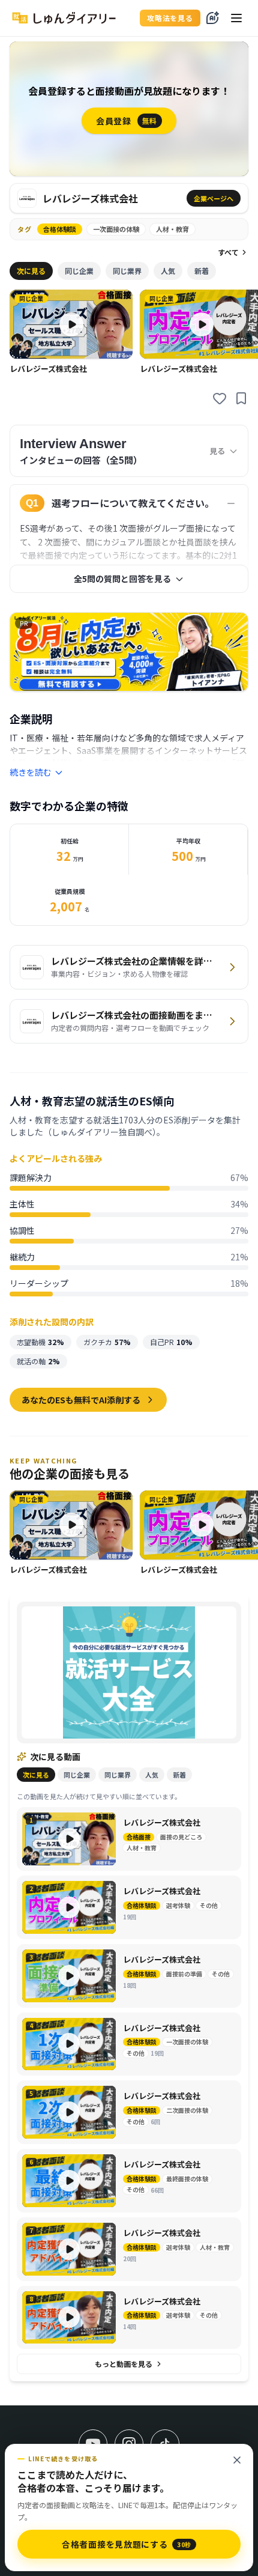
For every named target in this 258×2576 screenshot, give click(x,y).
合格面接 (139, 1837)
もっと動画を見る (124, 2364)
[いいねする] (220, 398)
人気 (168, 271)
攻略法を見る (170, 18)
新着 (202, 271)
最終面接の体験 (187, 2179)
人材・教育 (172, 229)
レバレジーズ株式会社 (162, 1823)
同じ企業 (79, 271)
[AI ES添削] (212, 18)
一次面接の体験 (116, 229)
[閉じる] (237, 2460)
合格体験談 (60, 229)
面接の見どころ (181, 1837)
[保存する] (241, 398)
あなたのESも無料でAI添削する (81, 1400)
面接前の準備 (184, 1974)
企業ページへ (214, 198)
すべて (228, 252)
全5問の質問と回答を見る (122, 579)
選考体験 (178, 1906)
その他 (209, 1906)
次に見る (31, 271)
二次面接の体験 (187, 2110)
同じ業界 (127, 271)
